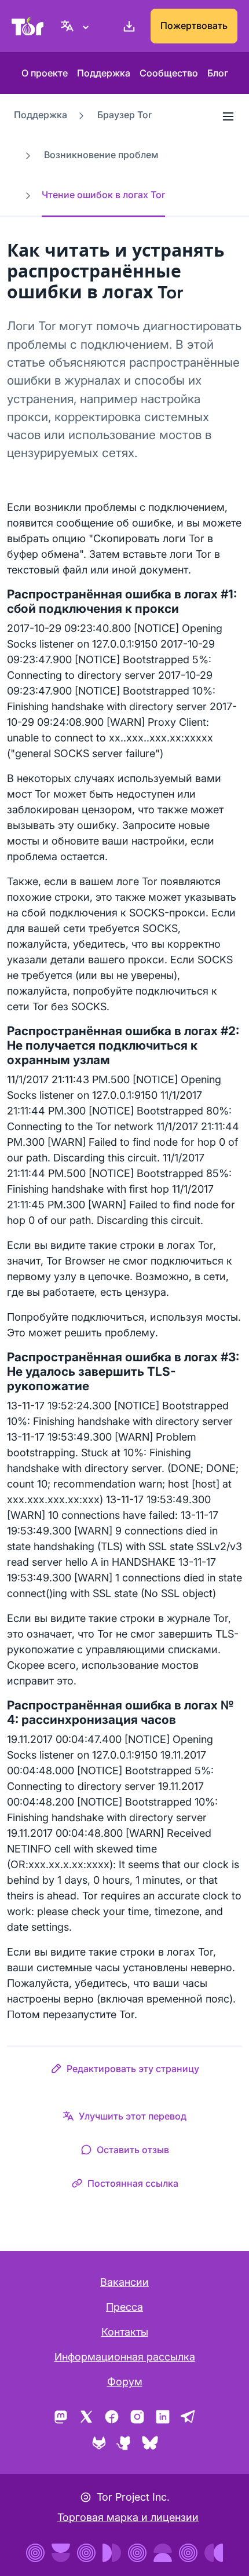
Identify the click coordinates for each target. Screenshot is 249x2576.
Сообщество (169, 73)
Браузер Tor (124, 115)
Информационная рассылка (125, 2357)
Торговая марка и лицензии (128, 2517)
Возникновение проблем (101, 155)
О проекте (45, 73)
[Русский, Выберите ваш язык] (76, 26)
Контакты (125, 2332)
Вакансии (124, 2282)
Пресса (124, 2307)
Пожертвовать (194, 25)
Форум (125, 2382)
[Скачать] (127, 26)
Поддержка (104, 73)
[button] (125, 2071)
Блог (218, 73)
